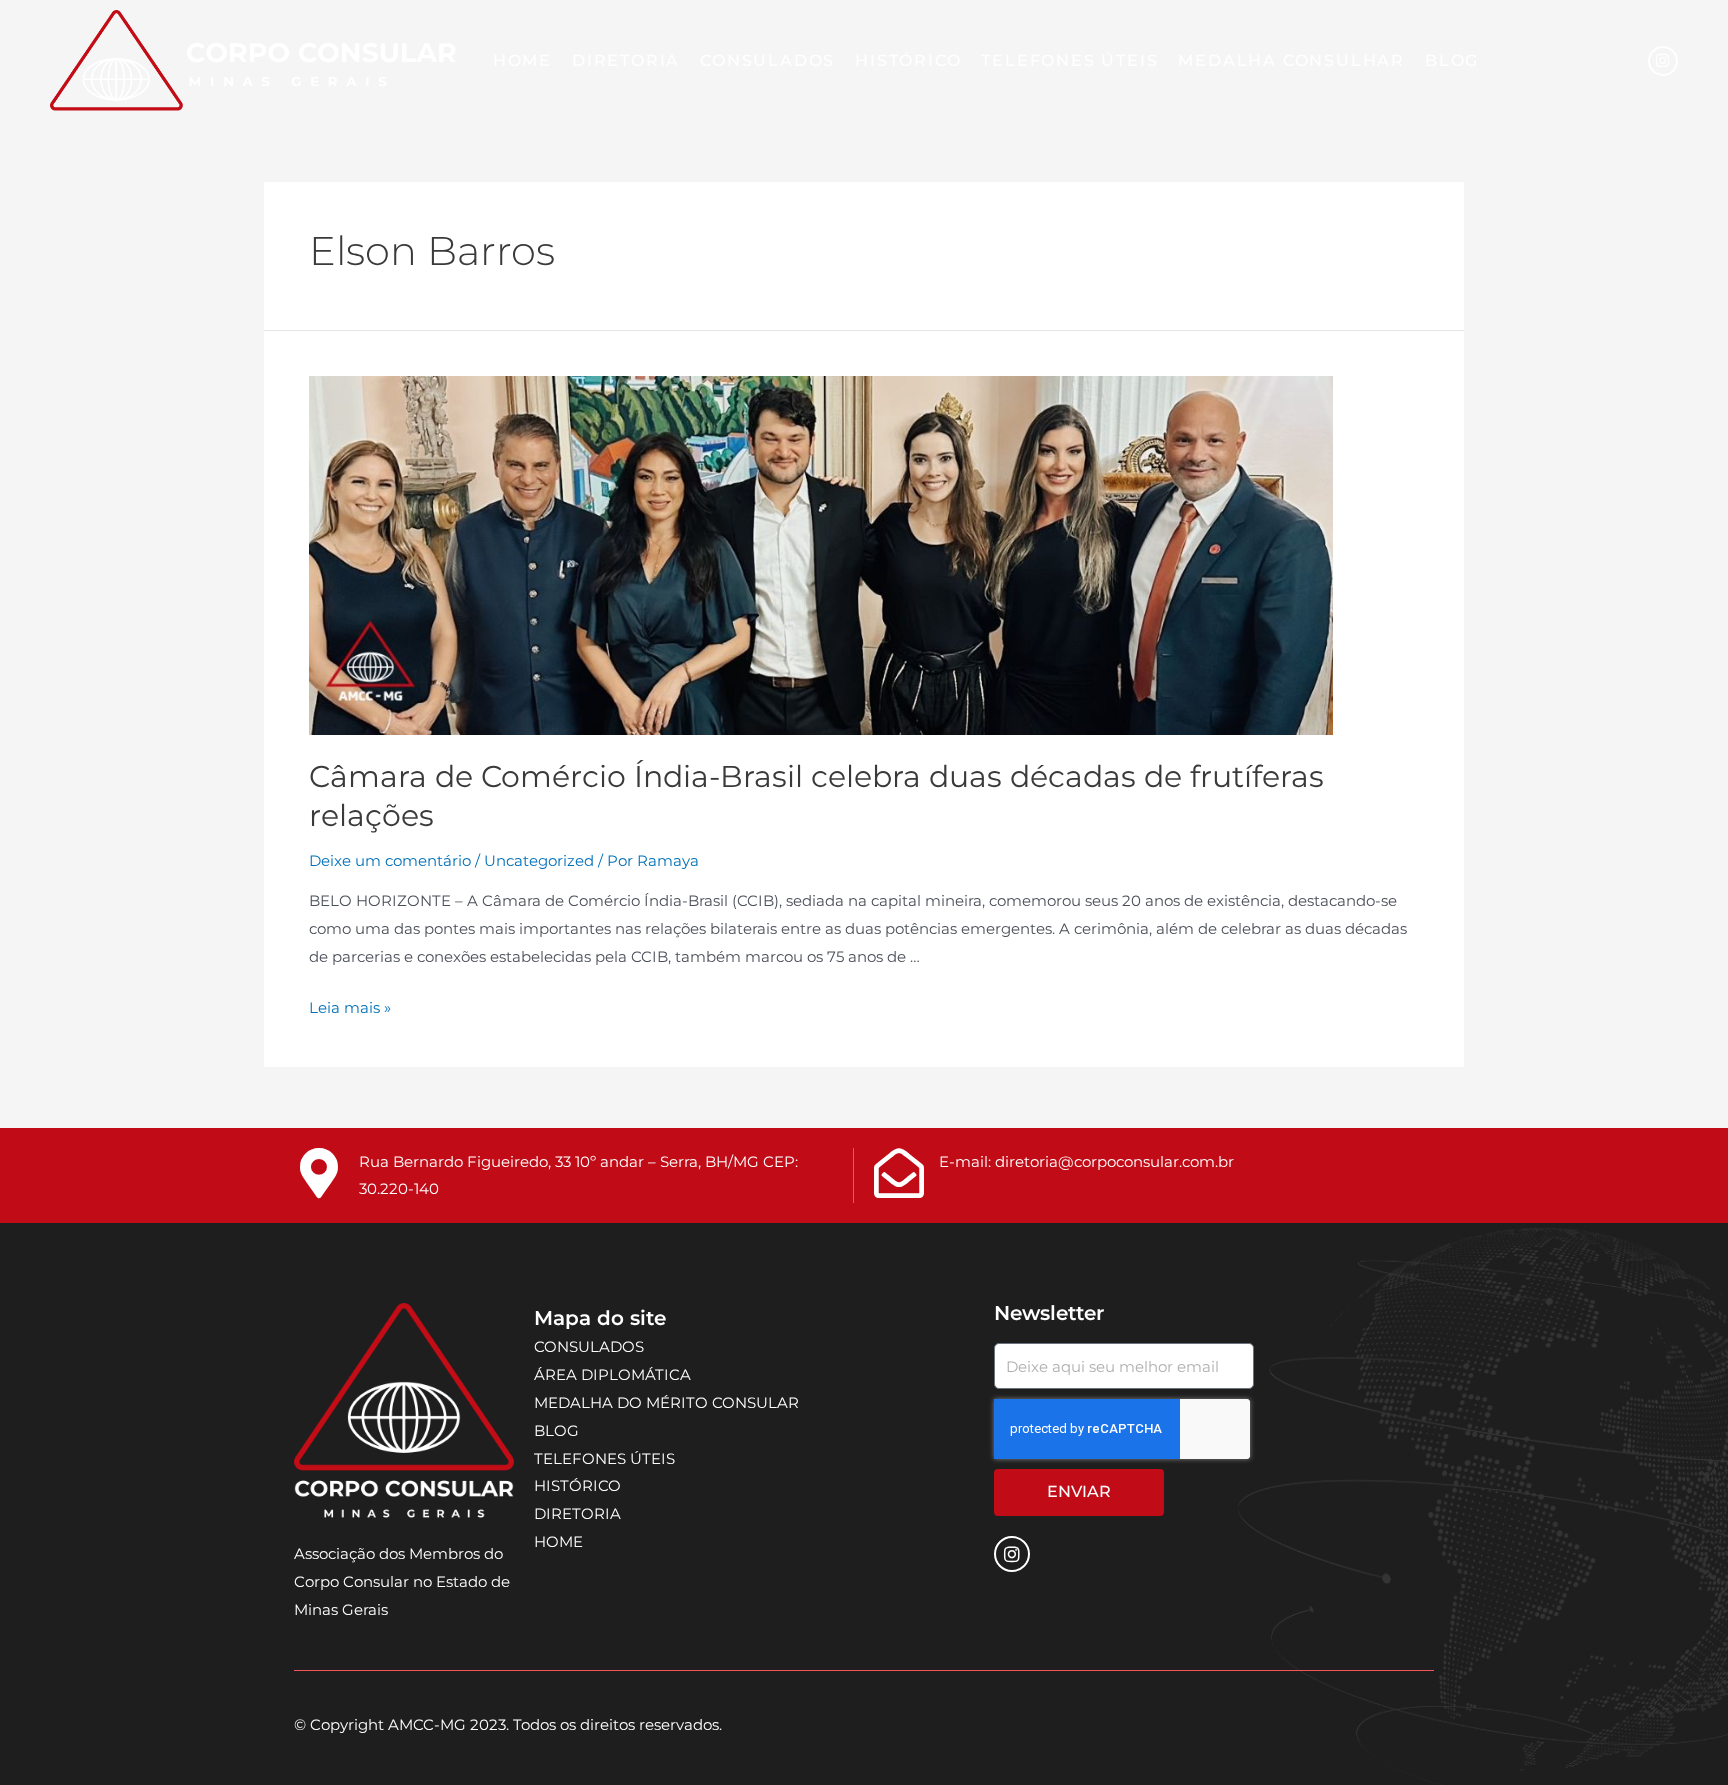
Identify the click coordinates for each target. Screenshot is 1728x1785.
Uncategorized (539, 860)
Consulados (767, 60)
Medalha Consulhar (1291, 60)
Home (522, 60)
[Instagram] (1663, 61)
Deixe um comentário (390, 860)
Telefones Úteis (1069, 60)
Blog (1452, 60)
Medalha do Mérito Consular (666, 1402)
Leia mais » (350, 1007)
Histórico (908, 60)
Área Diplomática (612, 1374)
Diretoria (626, 60)
